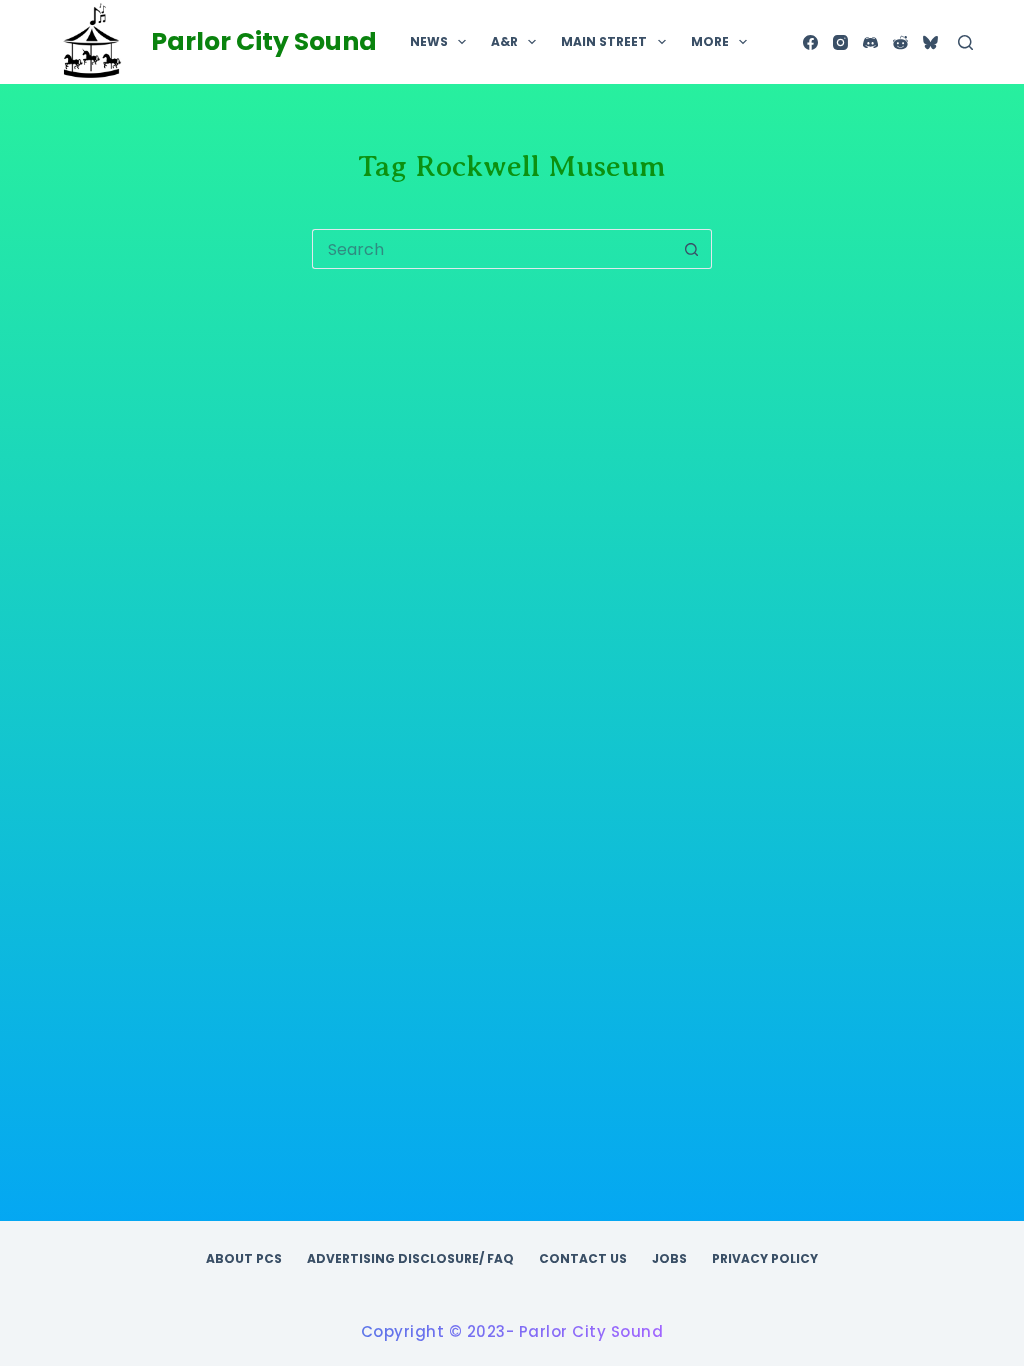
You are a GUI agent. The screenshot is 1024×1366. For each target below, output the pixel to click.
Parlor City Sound (264, 41)
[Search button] (692, 249)
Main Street (604, 41)
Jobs (669, 1259)
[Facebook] (810, 42)
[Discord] (870, 42)
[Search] (965, 42)
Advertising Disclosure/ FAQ (410, 1259)
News (429, 41)
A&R (504, 41)
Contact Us (583, 1259)
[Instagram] (840, 42)
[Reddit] (900, 42)
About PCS (244, 1259)
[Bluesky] (930, 42)
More (710, 41)
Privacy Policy (765, 1259)
